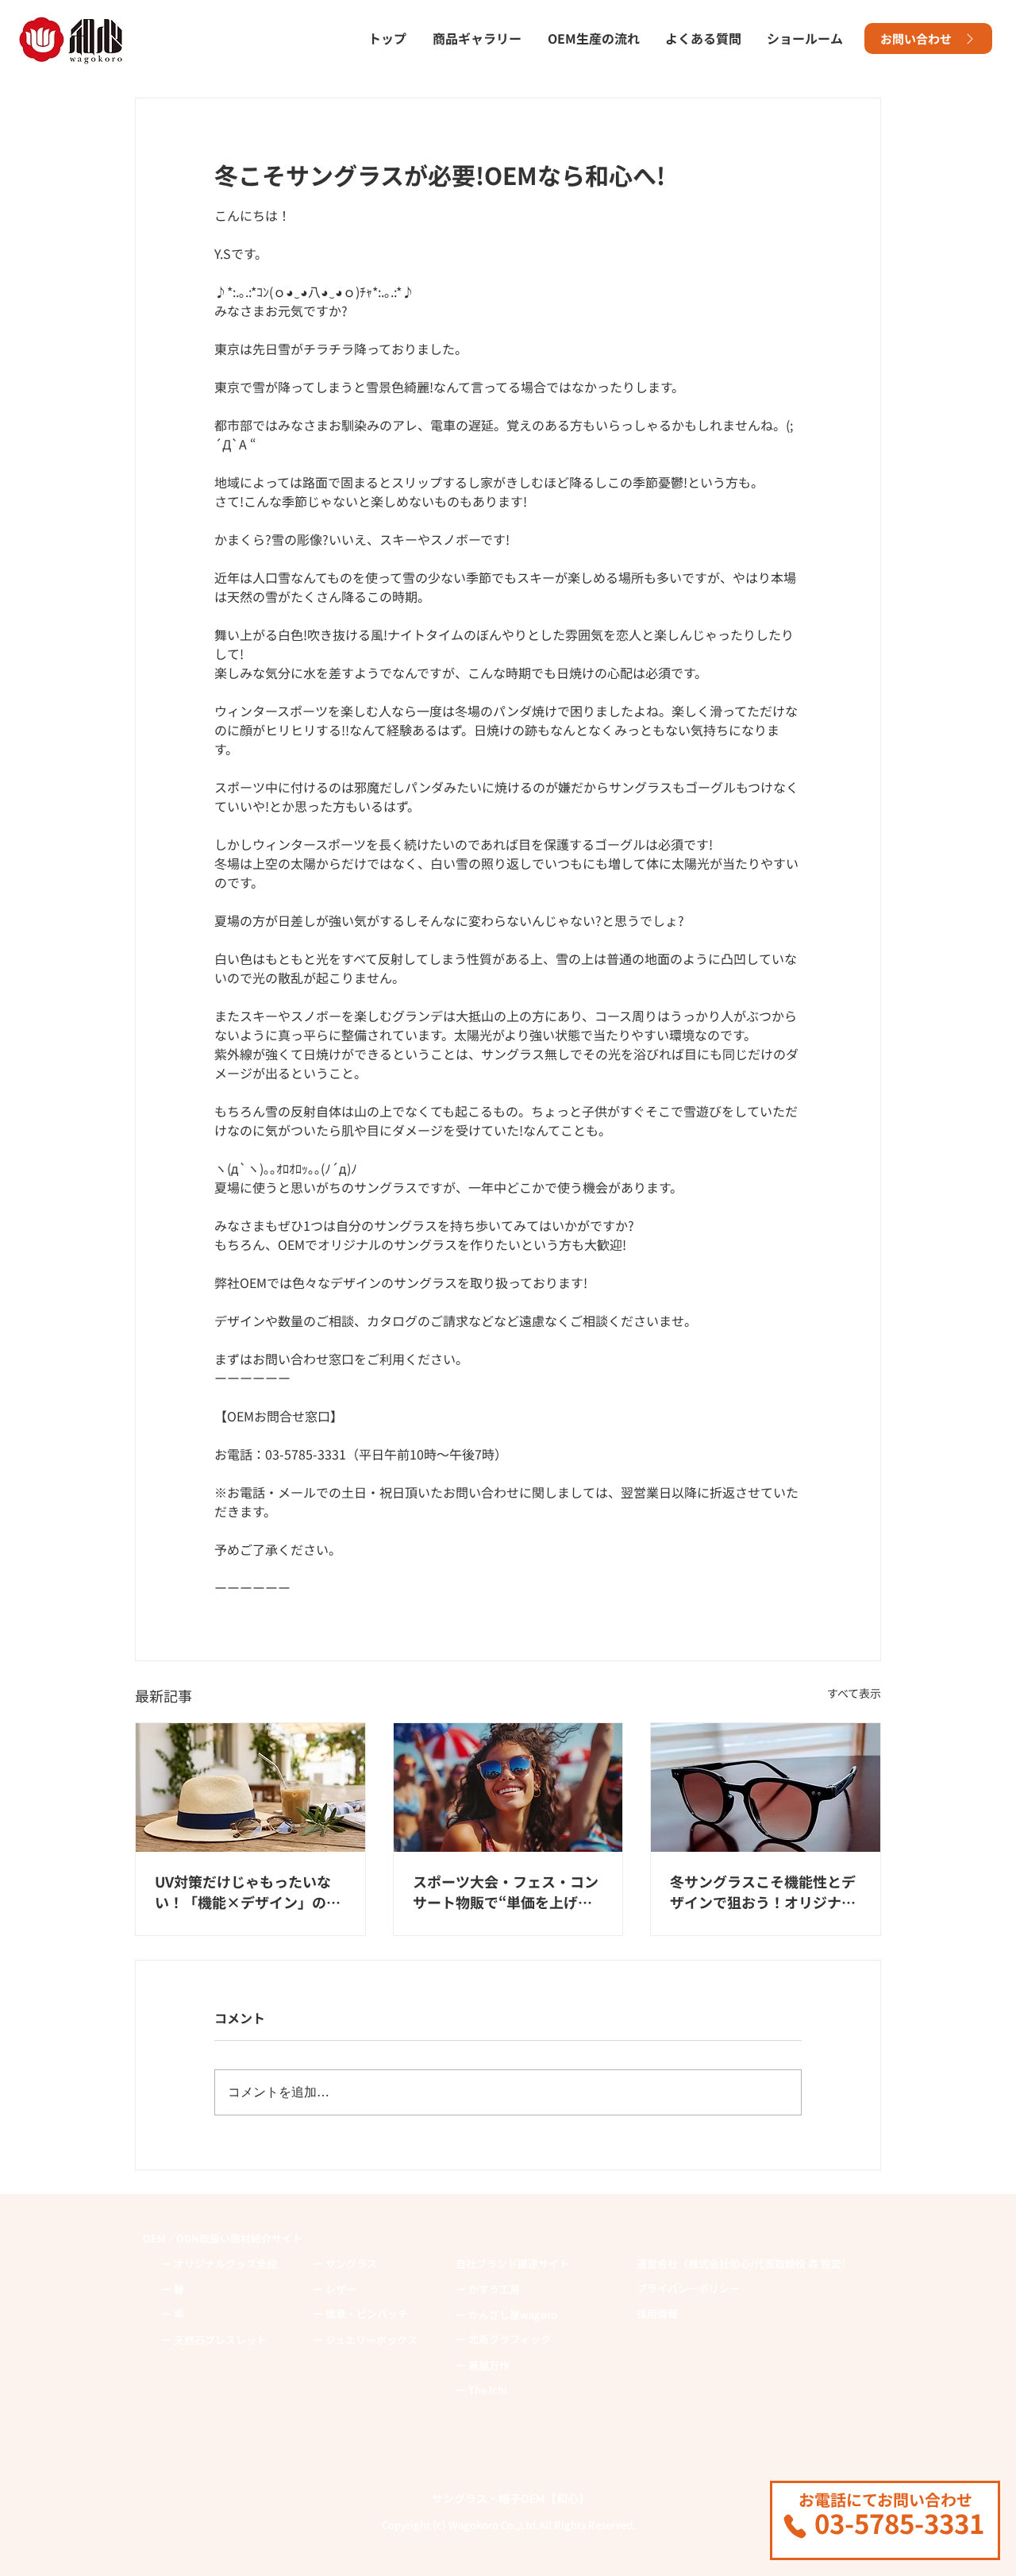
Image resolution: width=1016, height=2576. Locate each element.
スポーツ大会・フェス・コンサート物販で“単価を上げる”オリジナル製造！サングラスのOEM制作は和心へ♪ (506, 1892)
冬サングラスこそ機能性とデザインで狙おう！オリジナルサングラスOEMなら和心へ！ (764, 1892)
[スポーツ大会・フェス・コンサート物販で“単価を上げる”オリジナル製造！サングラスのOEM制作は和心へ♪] (508, 1787)
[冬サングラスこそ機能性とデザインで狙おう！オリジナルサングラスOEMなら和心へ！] (766, 1787)
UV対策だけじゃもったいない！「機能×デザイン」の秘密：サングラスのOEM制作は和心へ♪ (249, 1892)
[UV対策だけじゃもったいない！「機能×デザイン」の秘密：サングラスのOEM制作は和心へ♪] (250, 1787)
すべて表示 (854, 1693)
